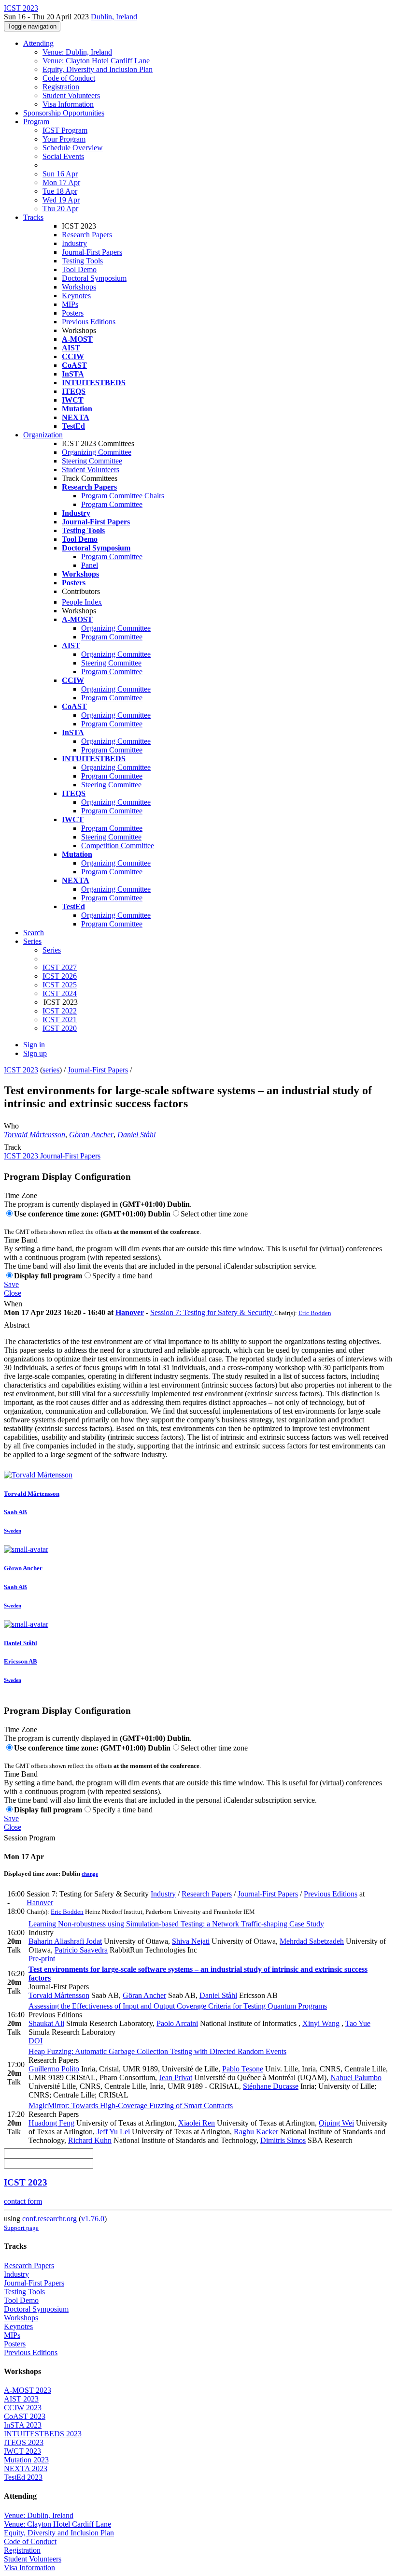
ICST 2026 (60, 976)
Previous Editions (89, 322)
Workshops (79, 287)
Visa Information (68, 104)
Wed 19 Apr (61, 200)
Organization (43, 435)
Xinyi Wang (321, 2023)
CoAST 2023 (25, 2416)
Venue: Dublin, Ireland (77, 52)
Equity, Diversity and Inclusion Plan (98, 69)
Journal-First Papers (92, 252)
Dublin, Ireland (114, 17)
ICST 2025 (60, 985)
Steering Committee (92, 461)
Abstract (17, 1325)
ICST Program (65, 130)
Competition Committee (118, 846)
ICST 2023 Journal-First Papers (52, 1156)
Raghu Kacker (256, 2132)
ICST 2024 (60, 993)
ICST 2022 (60, 1011)
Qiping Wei (336, 2123)
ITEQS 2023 (24, 2442)
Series (52, 950)
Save (11, 1284)
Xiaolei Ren (197, 2123)
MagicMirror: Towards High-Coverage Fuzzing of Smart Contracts (131, 2106)
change (90, 1874)
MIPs (70, 304)
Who (11, 1126)
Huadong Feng (51, 2123)
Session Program (29, 1838)
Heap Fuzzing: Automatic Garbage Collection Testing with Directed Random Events (157, 2051)
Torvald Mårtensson (35, 1135)
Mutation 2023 (26, 2460)
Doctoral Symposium (94, 278)
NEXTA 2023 (26, 2468)
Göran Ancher (91, 1135)
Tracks (33, 217)
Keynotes (76, 296)
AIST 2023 (21, 2399)
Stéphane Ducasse (271, 2086)
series (51, 1070)
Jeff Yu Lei (113, 2132)
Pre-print (42, 1959)
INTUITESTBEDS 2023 (43, 2434)
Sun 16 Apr (60, 174)
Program (36, 122)
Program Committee (112, 504)
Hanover (130, 1312)
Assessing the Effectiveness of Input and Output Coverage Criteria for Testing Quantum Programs (178, 2006)
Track (13, 1147)
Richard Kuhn (90, 2140)
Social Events (63, 156)
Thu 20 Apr (60, 209)
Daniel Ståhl (136, 1135)
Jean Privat (176, 2077)
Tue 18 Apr (60, 191)
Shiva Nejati (191, 1941)
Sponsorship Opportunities (64, 113)
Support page (21, 2228)
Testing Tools (82, 261)
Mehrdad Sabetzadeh (312, 1941)
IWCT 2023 (22, 2451)
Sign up (35, 1053)
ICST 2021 (60, 1020)
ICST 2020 (60, 1028)
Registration (61, 87)
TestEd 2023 (23, 2477)
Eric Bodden (315, 1313)
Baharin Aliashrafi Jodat (65, 1941)
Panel (90, 565)
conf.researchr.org (49, 2219)
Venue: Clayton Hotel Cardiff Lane (96, 61)
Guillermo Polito (54, 2069)
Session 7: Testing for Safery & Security (212, 1312)
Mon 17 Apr (61, 182)
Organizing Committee (97, 452)
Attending (38, 43)
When (13, 1304)
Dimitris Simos (283, 2140)
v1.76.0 (93, 2219)
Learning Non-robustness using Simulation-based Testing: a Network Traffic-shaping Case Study (176, 1924)
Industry (74, 243)
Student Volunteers (71, 95)
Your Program (64, 139)
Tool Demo (79, 269)
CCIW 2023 (23, 2408)
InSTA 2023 (23, 2425)
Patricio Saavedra (81, 1950)
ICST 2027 (60, 967)
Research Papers (87, 235)
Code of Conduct (69, 78)
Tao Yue (358, 2023)
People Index (82, 602)
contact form (23, 2201)
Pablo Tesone (243, 2069)
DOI (35, 2041)
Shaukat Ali (46, 2023)
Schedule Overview (73, 148)
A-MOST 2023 (28, 2390)
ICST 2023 (21, 1070)
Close (13, 1293)
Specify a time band (122, 1276)
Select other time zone (214, 1214)
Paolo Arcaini (177, 2023)
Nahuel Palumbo (356, 2077)
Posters (73, 313)
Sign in (34, 1045)
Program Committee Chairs (123, 496)
